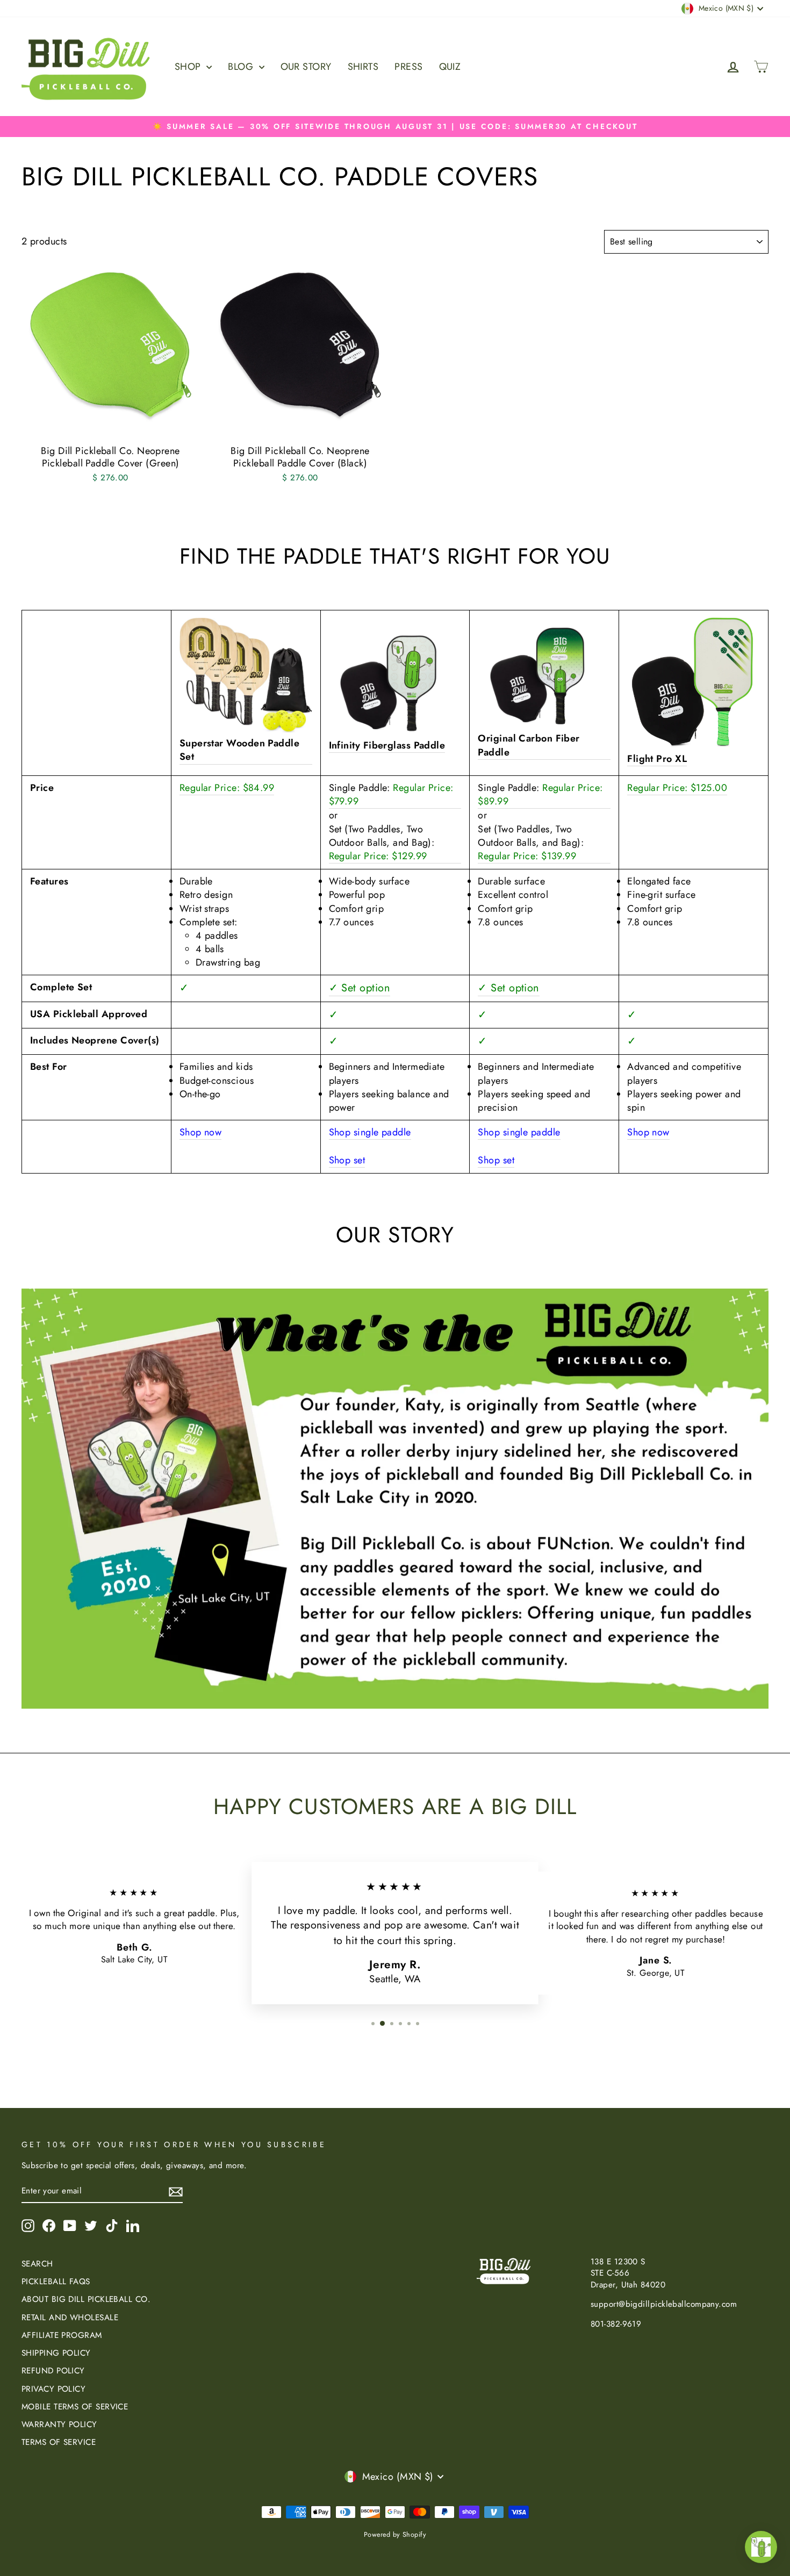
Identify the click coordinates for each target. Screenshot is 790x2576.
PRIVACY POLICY (53, 2389)
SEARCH (37, 2264)
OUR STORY (306, 67)
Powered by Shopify (395, 2535)
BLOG (242, 67)
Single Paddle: (391, 795)
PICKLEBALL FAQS (56, 2282)
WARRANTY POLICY (59, 2424)
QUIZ (450, 67)
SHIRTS (363, 67)
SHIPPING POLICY (56, 2353)
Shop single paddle (370, 1132)
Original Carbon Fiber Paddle (529, 745)
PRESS (408, 67)
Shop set (347, 1160)
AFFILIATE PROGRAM (62, 2335)
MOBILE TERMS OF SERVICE (75, 2407)
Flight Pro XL (657, 759)
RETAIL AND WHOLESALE (70, 2318)
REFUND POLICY (53, 2371)
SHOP (189, 67)
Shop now (201, 1132)
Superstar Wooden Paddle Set (239, 750)
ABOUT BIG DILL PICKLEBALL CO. (86, 2299)
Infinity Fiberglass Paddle (387, 746)
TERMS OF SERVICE (59, 2442)
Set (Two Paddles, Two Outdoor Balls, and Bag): (382, 843)
